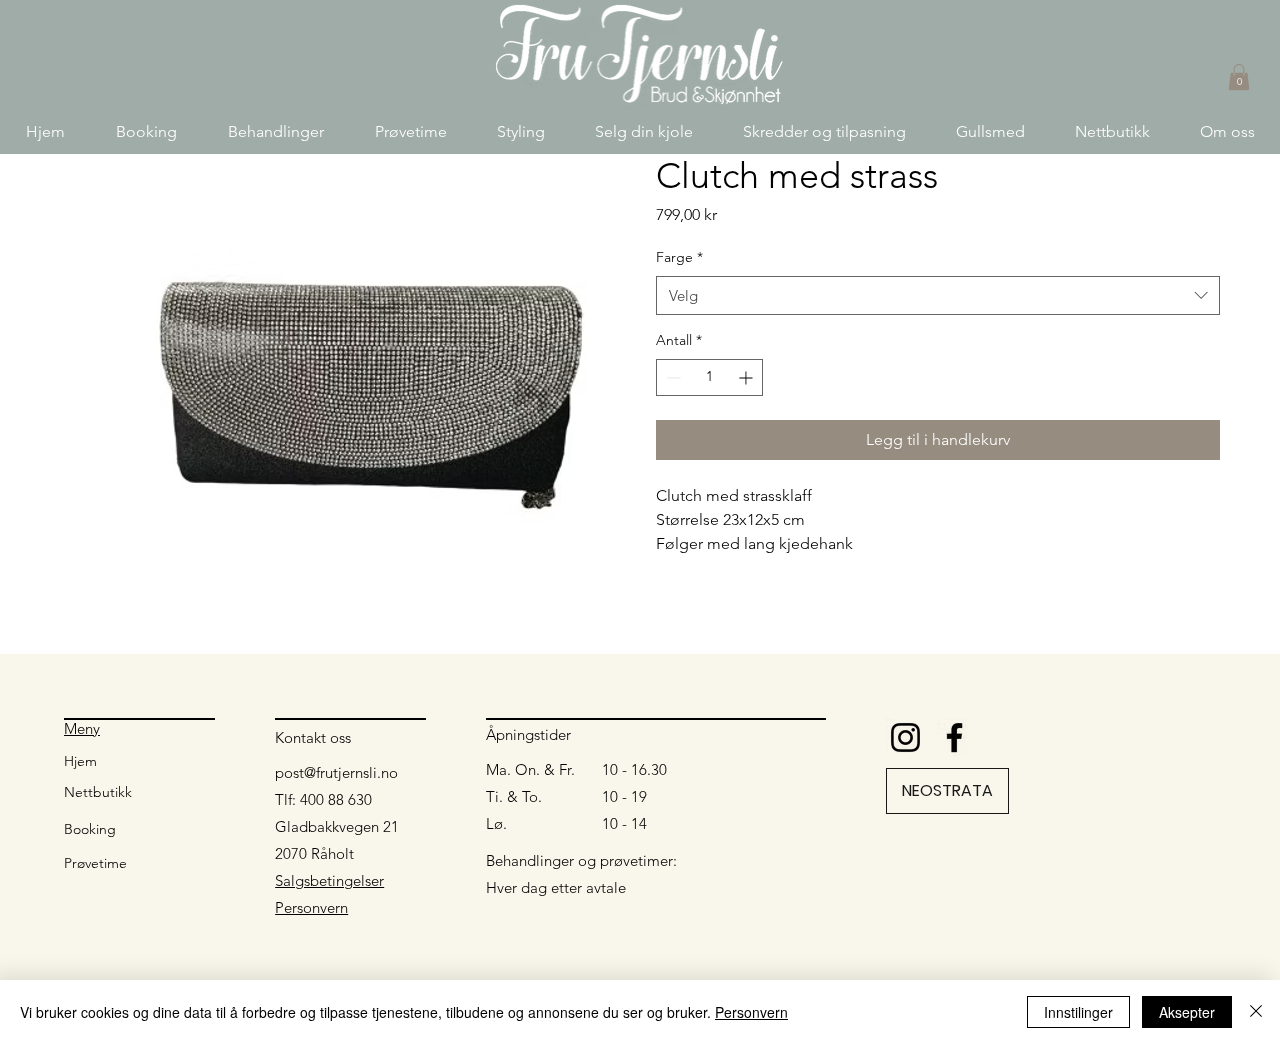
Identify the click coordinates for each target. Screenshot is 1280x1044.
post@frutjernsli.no (336, 772)
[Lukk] (1256, 1012)
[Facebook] (954, 737)
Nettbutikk (98, 792)
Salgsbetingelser (329, 880)
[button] (275, 131)
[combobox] (938, 295)
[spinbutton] (709, 377)
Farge (679, 257)
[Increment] (747, 377)
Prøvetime (95, 863)
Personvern (311, 907)
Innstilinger (1078, 1012)
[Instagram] (905, 737)
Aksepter (1187, 1012)
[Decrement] (671, 377)
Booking (90, 829)
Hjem (80, 761)
